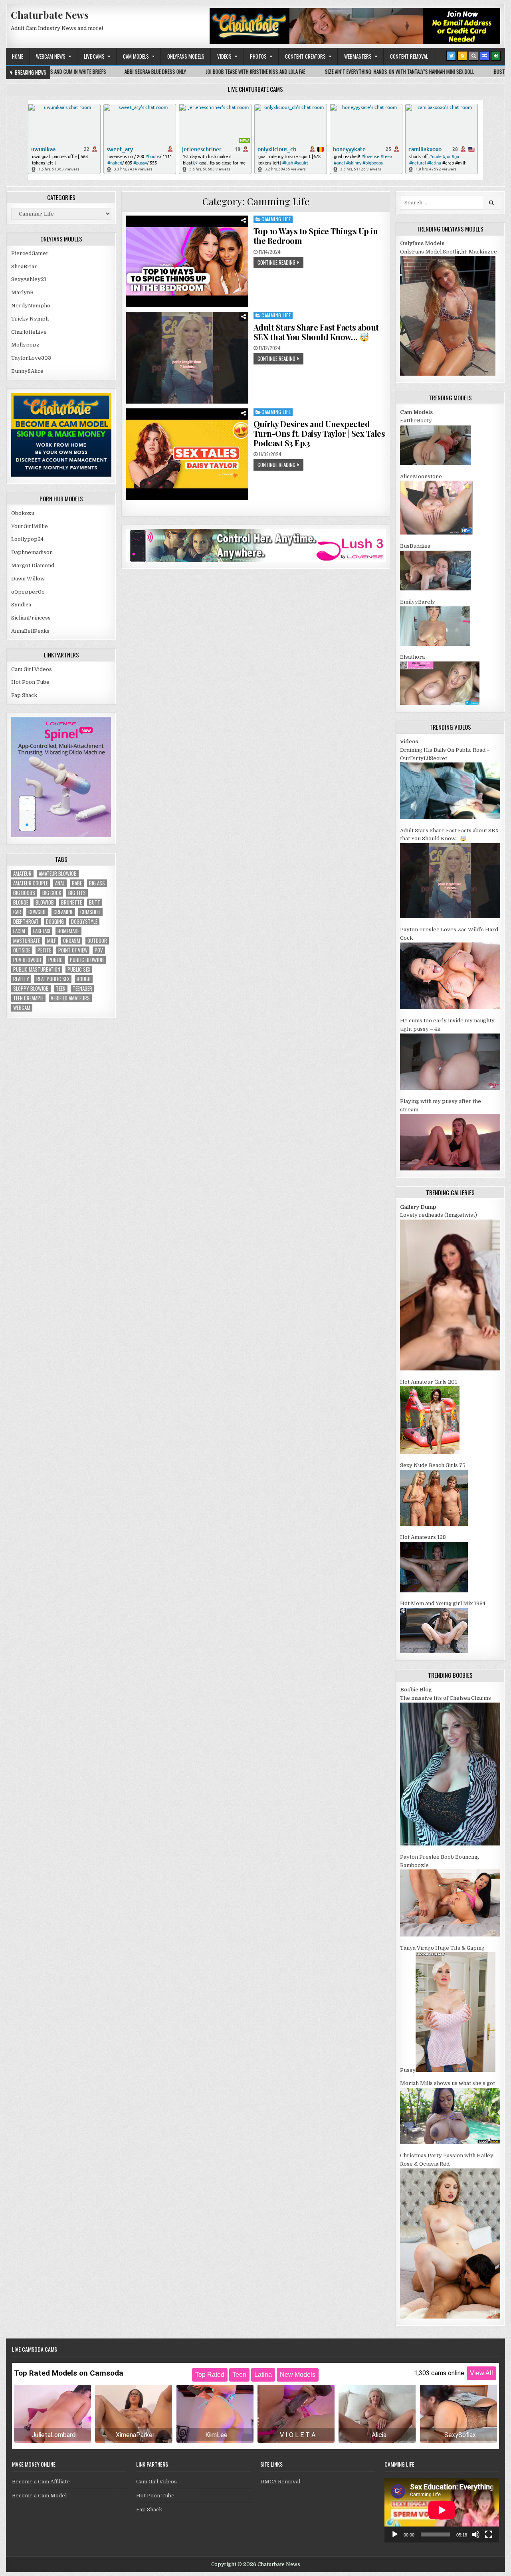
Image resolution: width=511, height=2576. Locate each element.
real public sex (53, 979)
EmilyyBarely (418, 602)
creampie (63, 912)
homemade (68, 931)
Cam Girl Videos (32, 669)
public (55, 960)
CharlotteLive (29, 332)
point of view (73, 950)
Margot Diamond (33, 565)
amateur (22, 874)
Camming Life (276, 219)
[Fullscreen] (489, 2534)
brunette (71, 902)
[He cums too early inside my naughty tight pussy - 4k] (450, 1088)
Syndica (21, 605)
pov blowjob (27, 960)
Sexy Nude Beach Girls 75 (433, 1465)
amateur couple (31, 883)
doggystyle (84, 922)
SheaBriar (24, 266)
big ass (97, 883)
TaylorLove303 (31, 358)
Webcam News (51, 56)
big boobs (24, 893)
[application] (442, 2510)
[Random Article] (485, 56)
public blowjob (87, 960)
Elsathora (412, 657)
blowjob (45, 902)
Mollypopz (25, 345)
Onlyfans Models (186, 56)
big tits (77, 893)
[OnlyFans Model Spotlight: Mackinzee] (448, 374)
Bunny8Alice (27, 371)
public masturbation (37, 969)
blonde (21, 902)
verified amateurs (70, 998)
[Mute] (476, 2534)
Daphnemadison (32, 552)
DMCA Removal (280, 2482)
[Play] (395, 2534)
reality (21, 979)
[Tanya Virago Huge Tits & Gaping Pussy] (456, 2070)
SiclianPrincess (31, 618)
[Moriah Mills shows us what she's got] (450, 2142)
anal (60, 883)
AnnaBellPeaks (30, 631)
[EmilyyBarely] (435, 644)
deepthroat (26, 922)
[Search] (473, 56)
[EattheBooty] (436, 463)
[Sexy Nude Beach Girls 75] (434, 1524)
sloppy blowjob (31, 989)
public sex (79, 969)
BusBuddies (415, 546)
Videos (224, 56)
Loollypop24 (27, 539)
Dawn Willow (28, 579)
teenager (82, 989)
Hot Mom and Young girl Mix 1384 (443, 1603)
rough (84, 979)
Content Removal (409, 56)
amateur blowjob (58, 874)
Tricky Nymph (30, 319)
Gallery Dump (418, 1207)
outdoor (97, 941)
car (17, 912)
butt (95, 902)
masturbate (27, 941)
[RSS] (462, 56)
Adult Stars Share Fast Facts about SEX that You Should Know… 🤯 (316, 332)
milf (51, 941)
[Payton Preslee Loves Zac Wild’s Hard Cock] (450, 1007)
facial (20, 931)
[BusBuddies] (435, 589)
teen (61, 989)
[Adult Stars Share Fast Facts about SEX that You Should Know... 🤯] (450, 916)
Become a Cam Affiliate (41, 2482)
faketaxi (42, 931)
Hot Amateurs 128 (423, 1537)
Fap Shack (24, 695)
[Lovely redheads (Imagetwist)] (450, 1369)
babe (77, 883)
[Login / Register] (496, 56)
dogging (55, 922)
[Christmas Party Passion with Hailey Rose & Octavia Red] (450, 2317)
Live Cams (94, 56)
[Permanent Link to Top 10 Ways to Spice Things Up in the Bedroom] (187, 261)
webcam (22, 1008)
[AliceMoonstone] (436, 533)
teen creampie (28, 998)
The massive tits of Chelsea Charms (446, 1698)
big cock (52, 893)
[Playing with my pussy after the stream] (450, 1169)
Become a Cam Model (39, 2496)
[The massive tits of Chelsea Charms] (450, 1844)
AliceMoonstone (421, 476)
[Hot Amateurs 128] (434, 1591)
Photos (258, 56)
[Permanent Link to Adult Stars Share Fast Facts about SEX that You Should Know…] (187, 357)
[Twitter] (451, 56)
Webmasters (358, 56)
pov (99, 950)
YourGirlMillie (30, 526)
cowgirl (37, 912)
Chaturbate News (50, 15)
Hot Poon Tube (30, 682)
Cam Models (136, 56)
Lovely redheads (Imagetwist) (439, 1215)
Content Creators (305, 56)
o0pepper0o (28, 592)
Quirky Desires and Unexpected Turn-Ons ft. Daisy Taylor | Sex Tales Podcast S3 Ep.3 (319, 433)
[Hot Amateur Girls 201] (430, 1452)
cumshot (90, 912)
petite (44, 950)
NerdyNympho (31, 306)
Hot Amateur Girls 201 (429, 1382)
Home (18, 56)
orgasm (72, 941)
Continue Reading (276, 262)
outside (22, 950)
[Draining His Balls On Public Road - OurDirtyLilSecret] (450, 817)
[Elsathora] (440, 703)
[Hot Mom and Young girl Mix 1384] (434, 1651)
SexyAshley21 (29, 279)
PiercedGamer (30, 253)
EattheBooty (416, 421)
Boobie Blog (416, 1690)
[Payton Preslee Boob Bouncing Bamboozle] (450, 1935)
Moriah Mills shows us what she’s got (448, 2083)
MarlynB (22, 292)
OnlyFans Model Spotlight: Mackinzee (449, 252)
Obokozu (23, 513)
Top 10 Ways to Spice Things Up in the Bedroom (316, 236)
